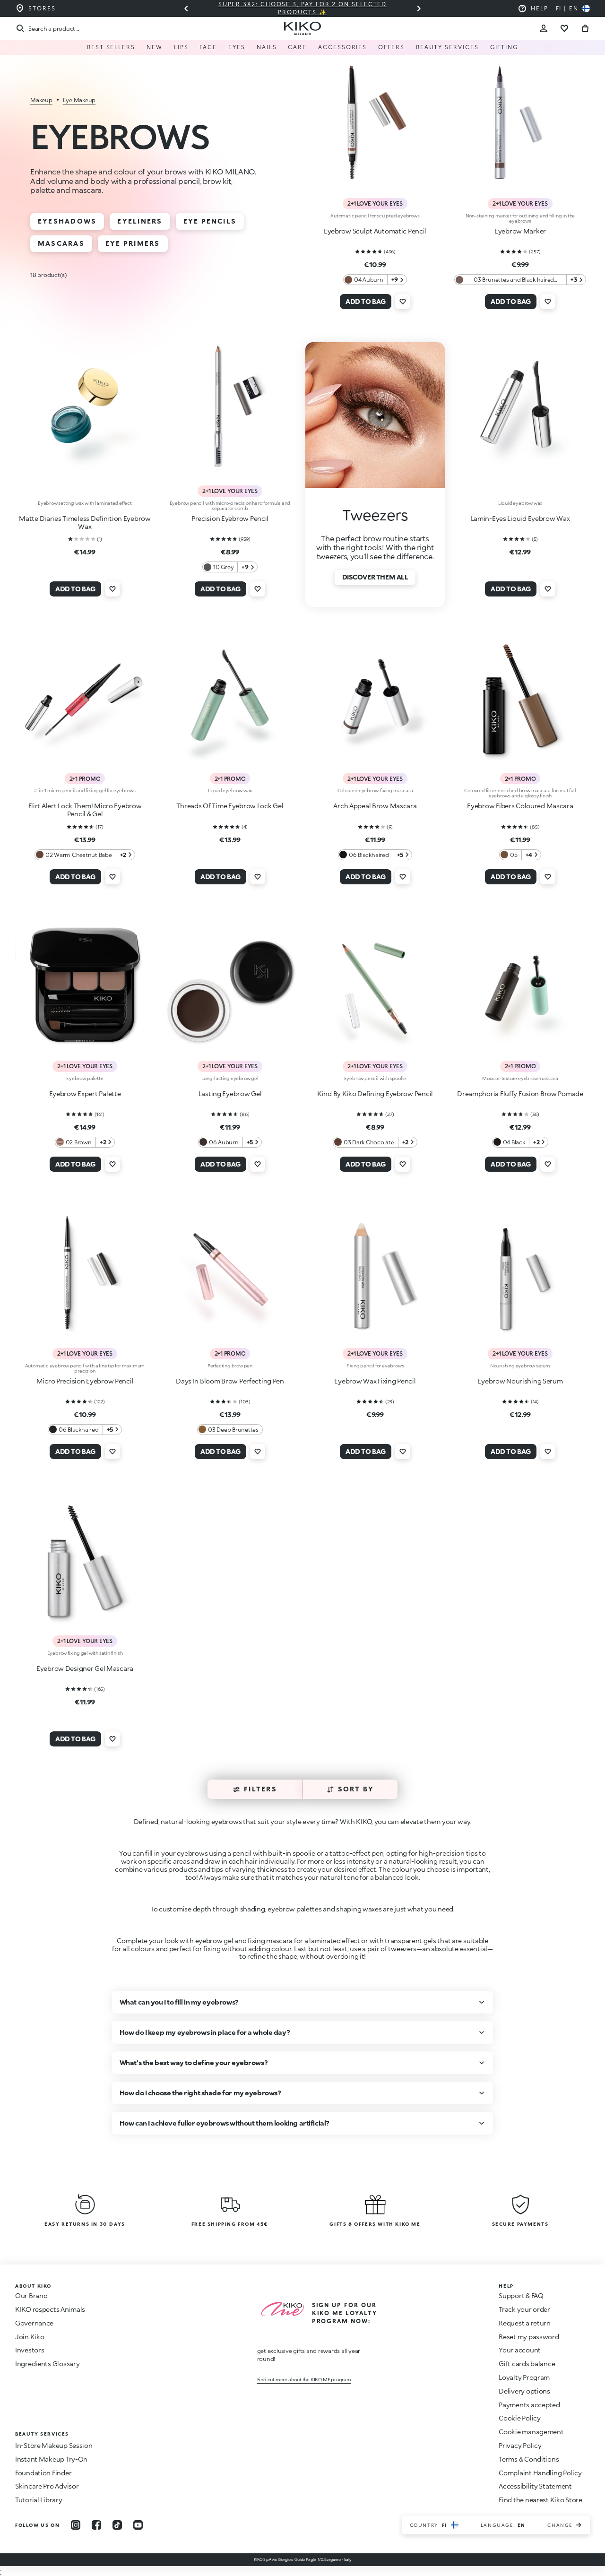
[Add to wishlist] (403, 302)
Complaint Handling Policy (540, 2473)
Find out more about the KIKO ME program (304, 2379)
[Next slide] (419, 9)
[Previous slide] (186, 9)
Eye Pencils (210, 221)
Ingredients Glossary (47, 2364)
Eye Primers (133, 243)
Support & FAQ (521, 2295)
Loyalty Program (524, 2377)
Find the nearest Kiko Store (540, 2500)
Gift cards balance (527, 2364)
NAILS (267, 47)
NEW (155, 47)
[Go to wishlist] (564, 28)
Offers (391, 47)
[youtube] (138, 2525)
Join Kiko (30, 2337)
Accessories (342, 47)
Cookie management (531, 2432)
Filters (260, 1789)
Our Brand (31, 2295)
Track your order (524, 2309)
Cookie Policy (519, 2418)
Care (297, 47)
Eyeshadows (67, 221)
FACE (208, 47)
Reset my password (529, 2337)
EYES (237, 47)
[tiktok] (117, 2525)
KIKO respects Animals (50, 2309)
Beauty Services (447, 47)
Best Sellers (111, 47)
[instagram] (76, 2525)
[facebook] (96, 2525)
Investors (30, 2350)
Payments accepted (529, 2405)
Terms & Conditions (529, 2459)
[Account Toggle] (544, 28)
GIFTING (504, 47)
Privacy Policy (520, 2445)
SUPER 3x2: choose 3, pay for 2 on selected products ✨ (303, 8)
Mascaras (61, 243)
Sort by (356, 1789)
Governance (34, 2323)
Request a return (525, 2323)
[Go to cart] (585, 28)
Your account (520, 2350)
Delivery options (524, 2391)
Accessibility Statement (535, 2486)
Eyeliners (140, 221)
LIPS (181, 47)
